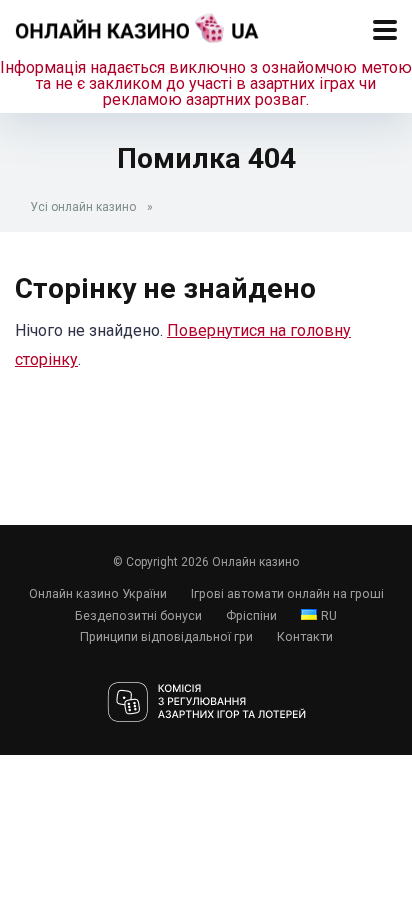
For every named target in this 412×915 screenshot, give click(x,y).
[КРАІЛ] (206, 703)
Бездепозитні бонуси (138, 615)
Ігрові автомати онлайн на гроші (287, 593)
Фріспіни (251, 615)
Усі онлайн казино (83, 207)
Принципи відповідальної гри (166, 636)
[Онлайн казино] (137, 25)
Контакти (305, 636)
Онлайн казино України (98, 593)
